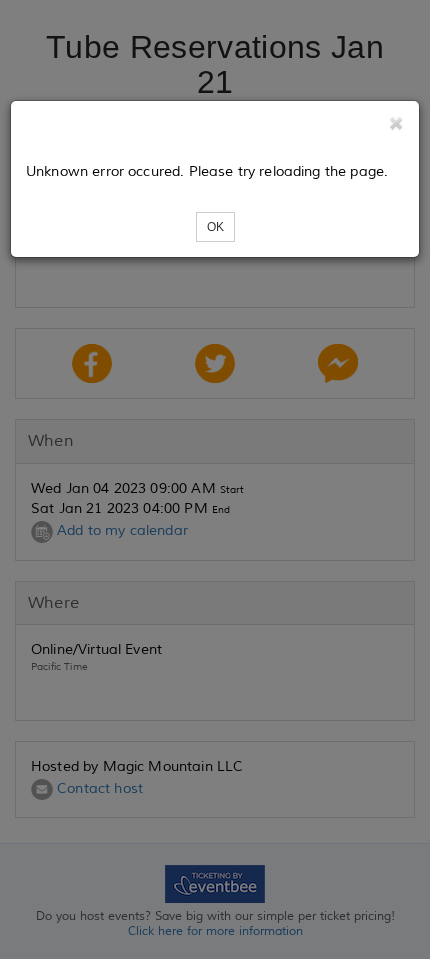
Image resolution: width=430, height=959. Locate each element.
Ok (215, 227)
